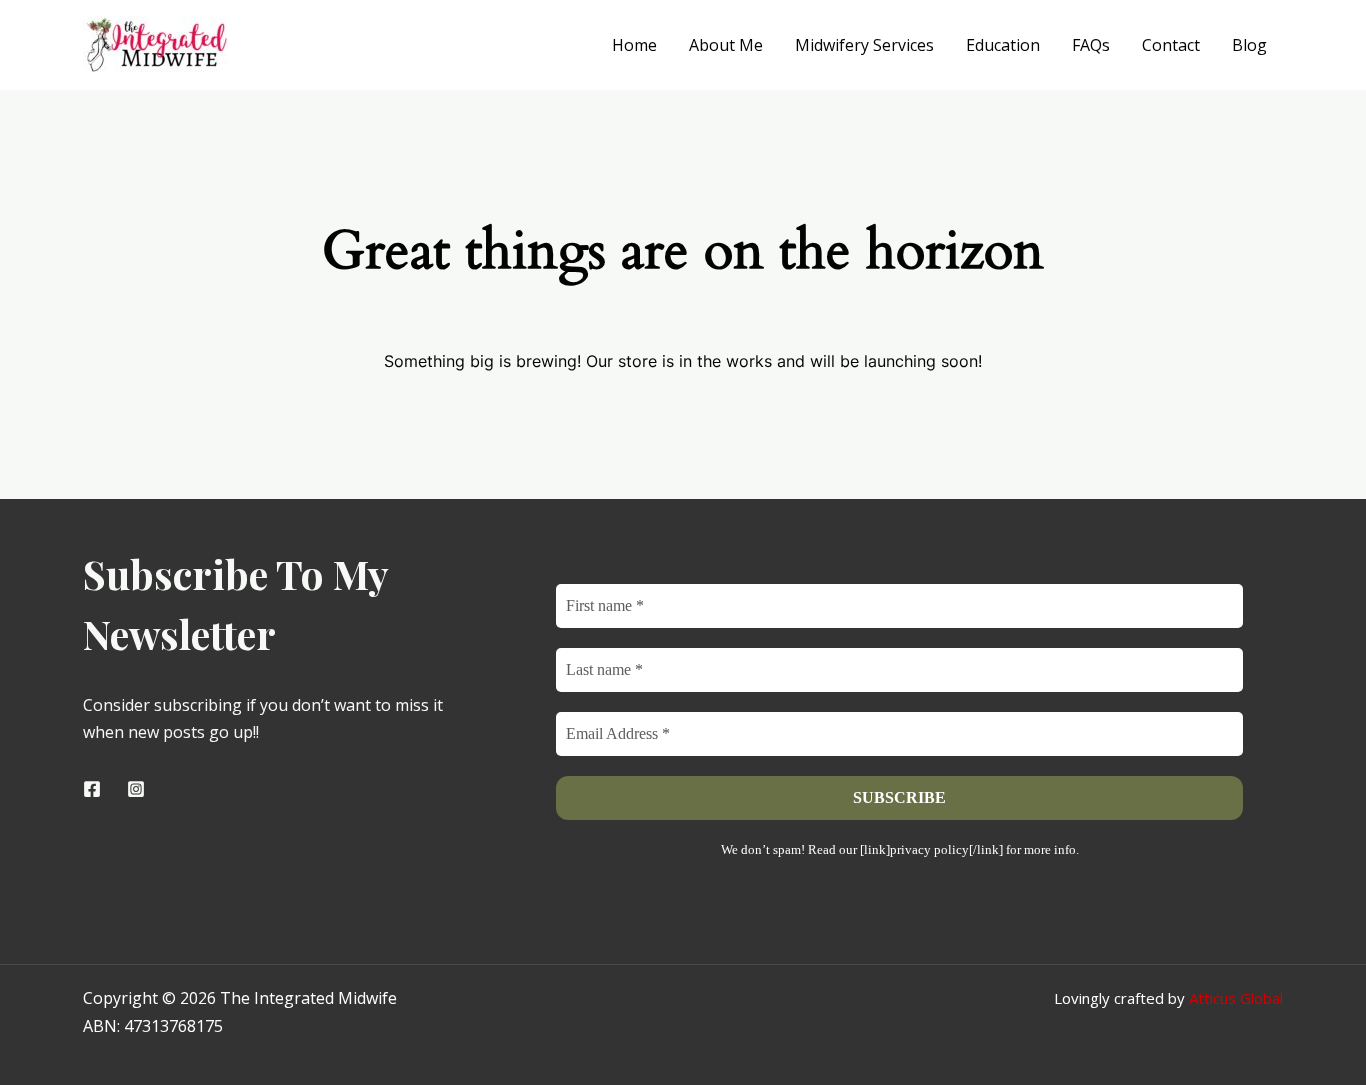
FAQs (1091, 45)
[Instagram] (136, 789)
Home (634, 45)
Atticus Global (1236, 998)
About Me (726, 45)
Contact (1171, 45)
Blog (1249, 45)
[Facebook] (92, 789)
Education (1003, 45)
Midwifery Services (864, 45)
